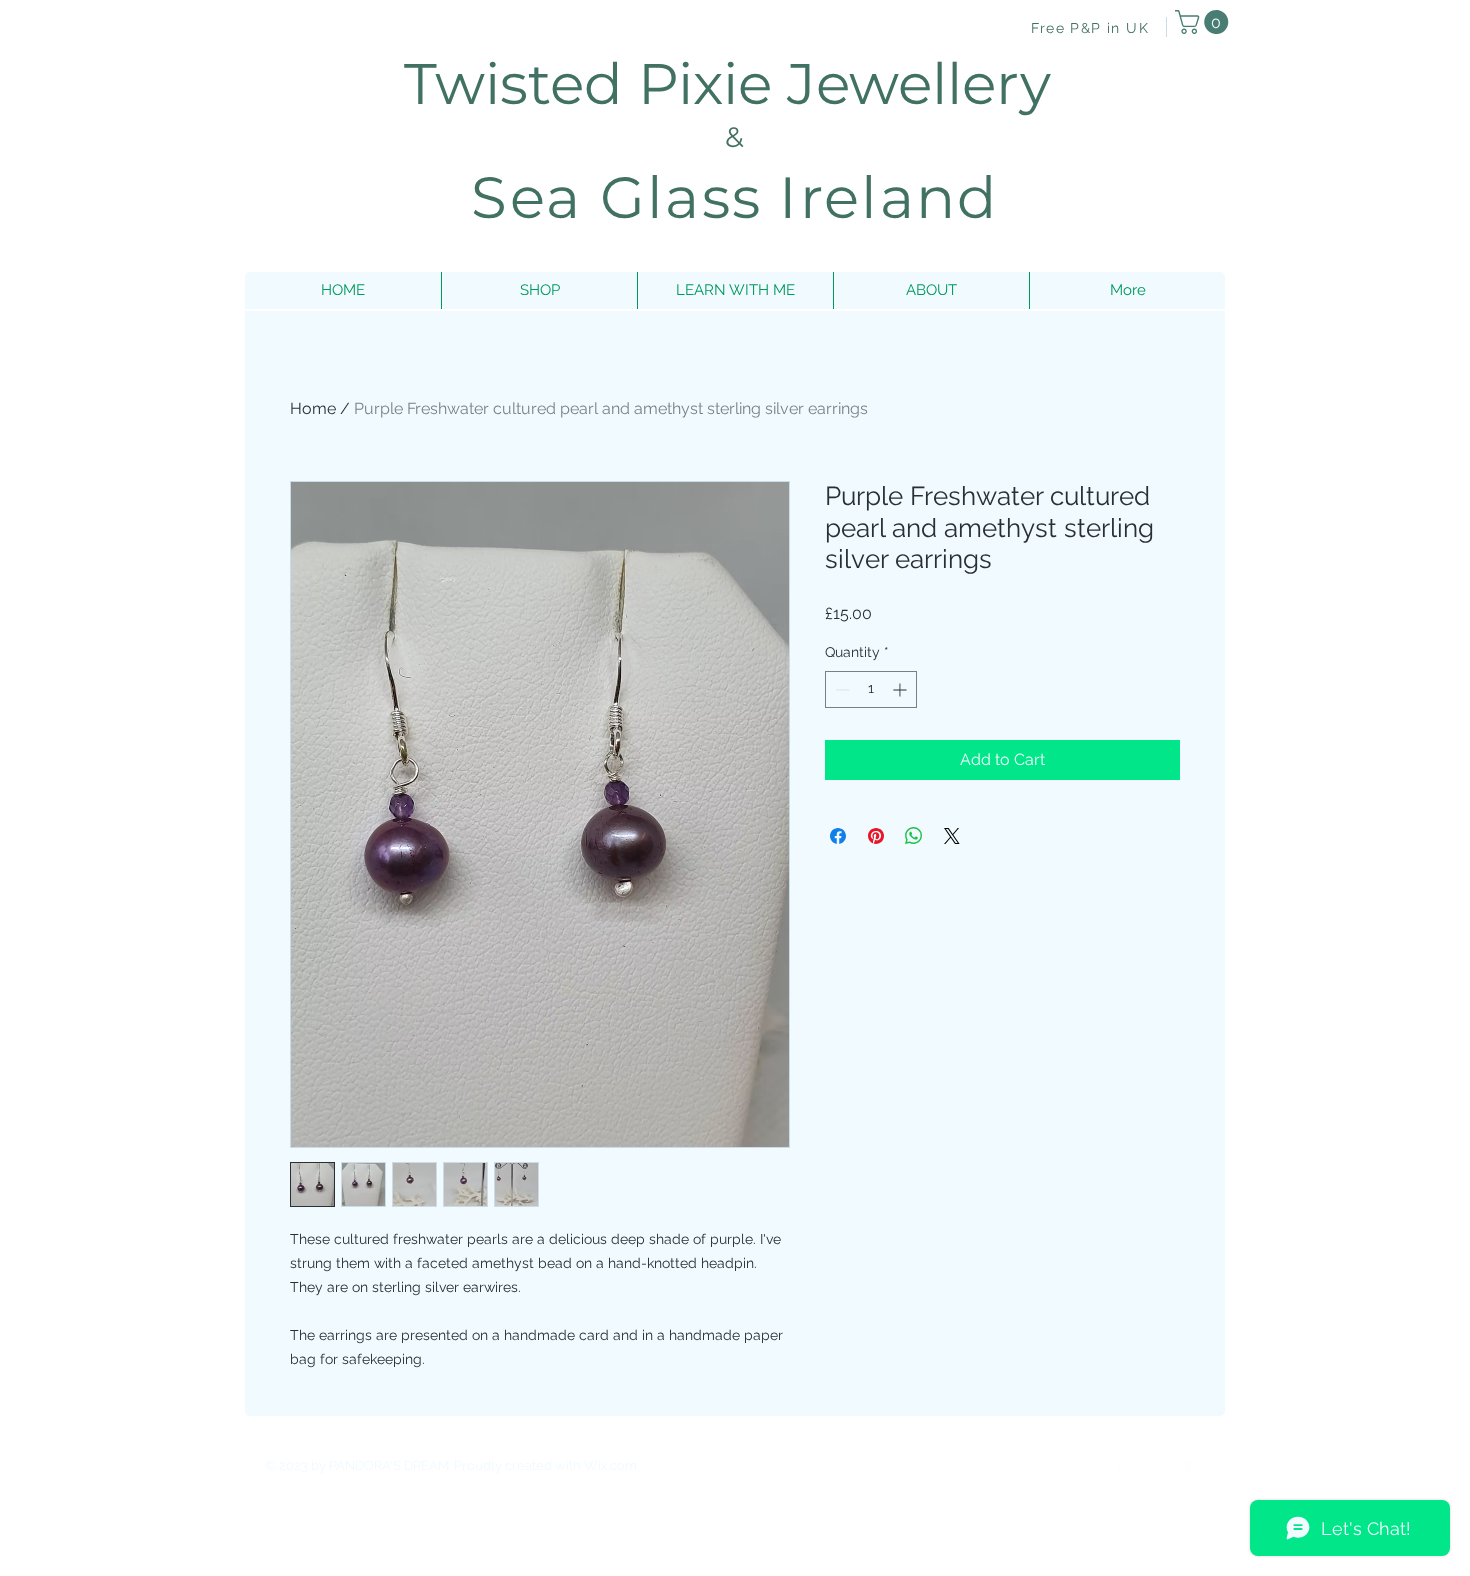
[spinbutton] (871, 689)
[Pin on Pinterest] (876, 836)
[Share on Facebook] (838, 836)
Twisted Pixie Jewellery (735, 83)
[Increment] (901, 689)
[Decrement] (840, 689)
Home (313, 408)
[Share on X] (952, 836)
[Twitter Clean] (1155, 1464)
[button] (1204, 22)
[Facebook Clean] (1115, 1464)
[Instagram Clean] (1195, 1464)
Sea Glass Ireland (734, 197)
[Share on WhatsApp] (914, 836)
